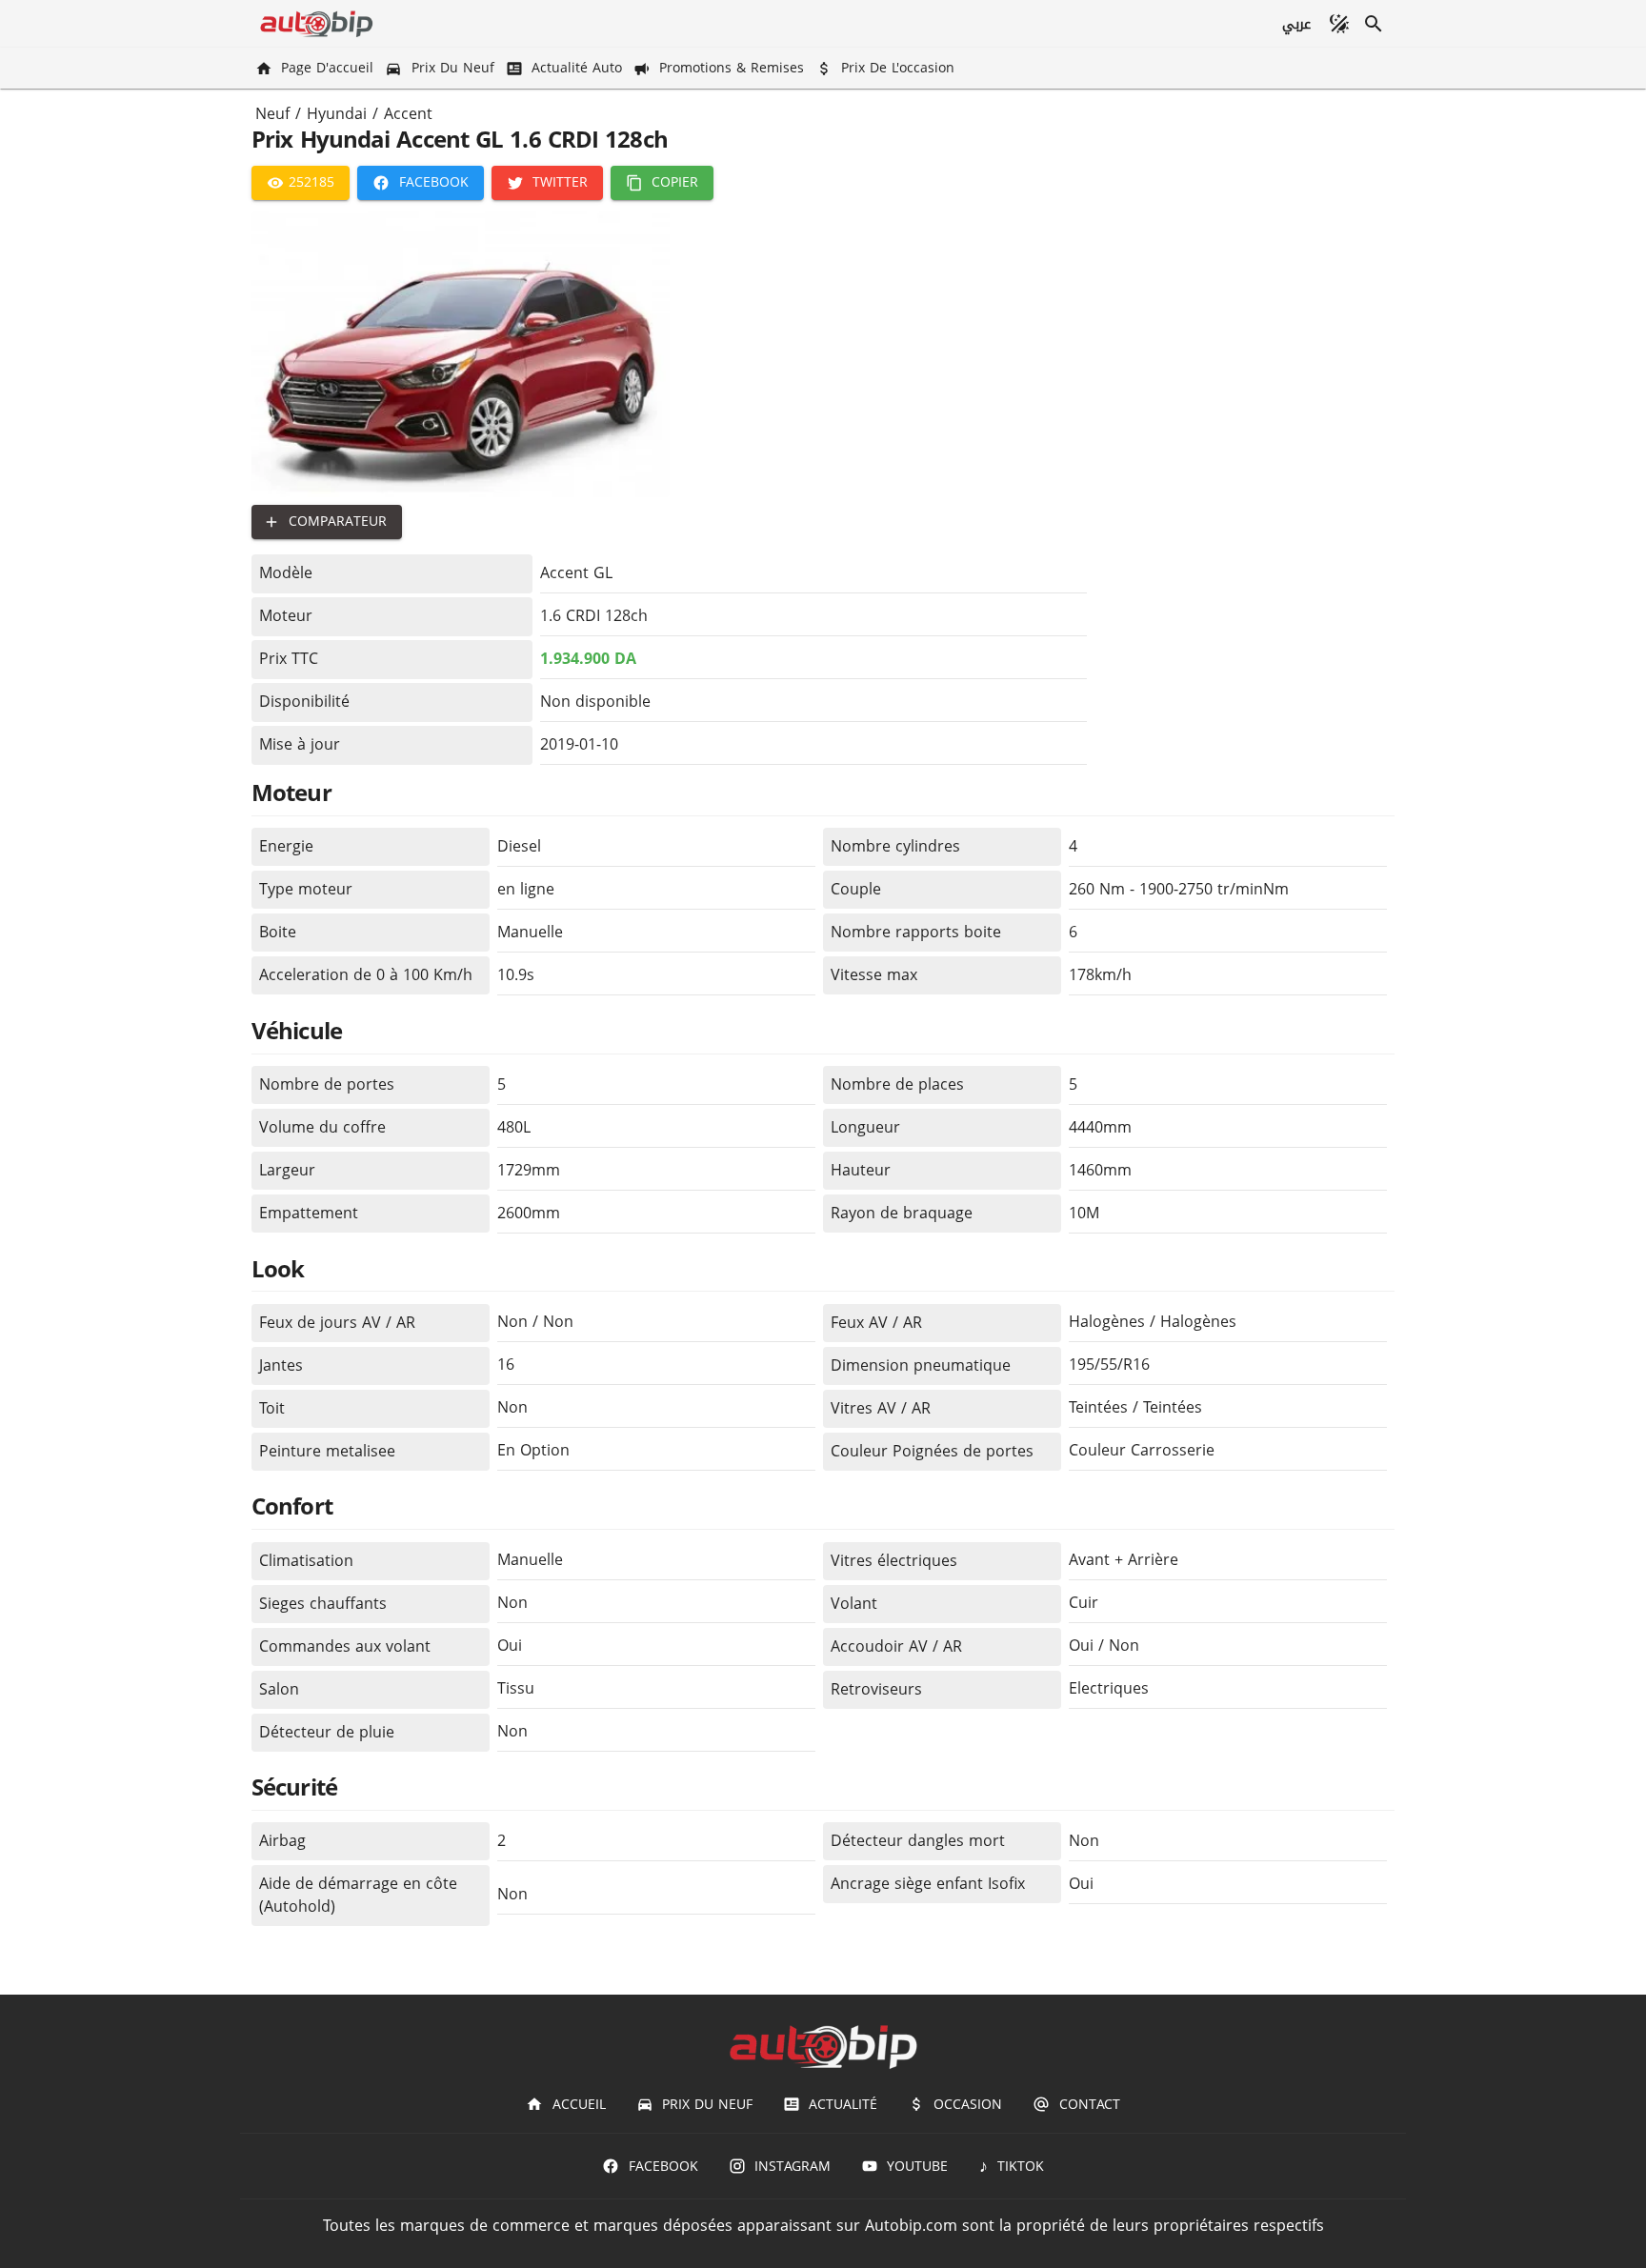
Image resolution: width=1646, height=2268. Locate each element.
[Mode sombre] (1339, 24)
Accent (408, 114)
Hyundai (337, 114)
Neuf (272, 114)
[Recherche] (1374, 24)
